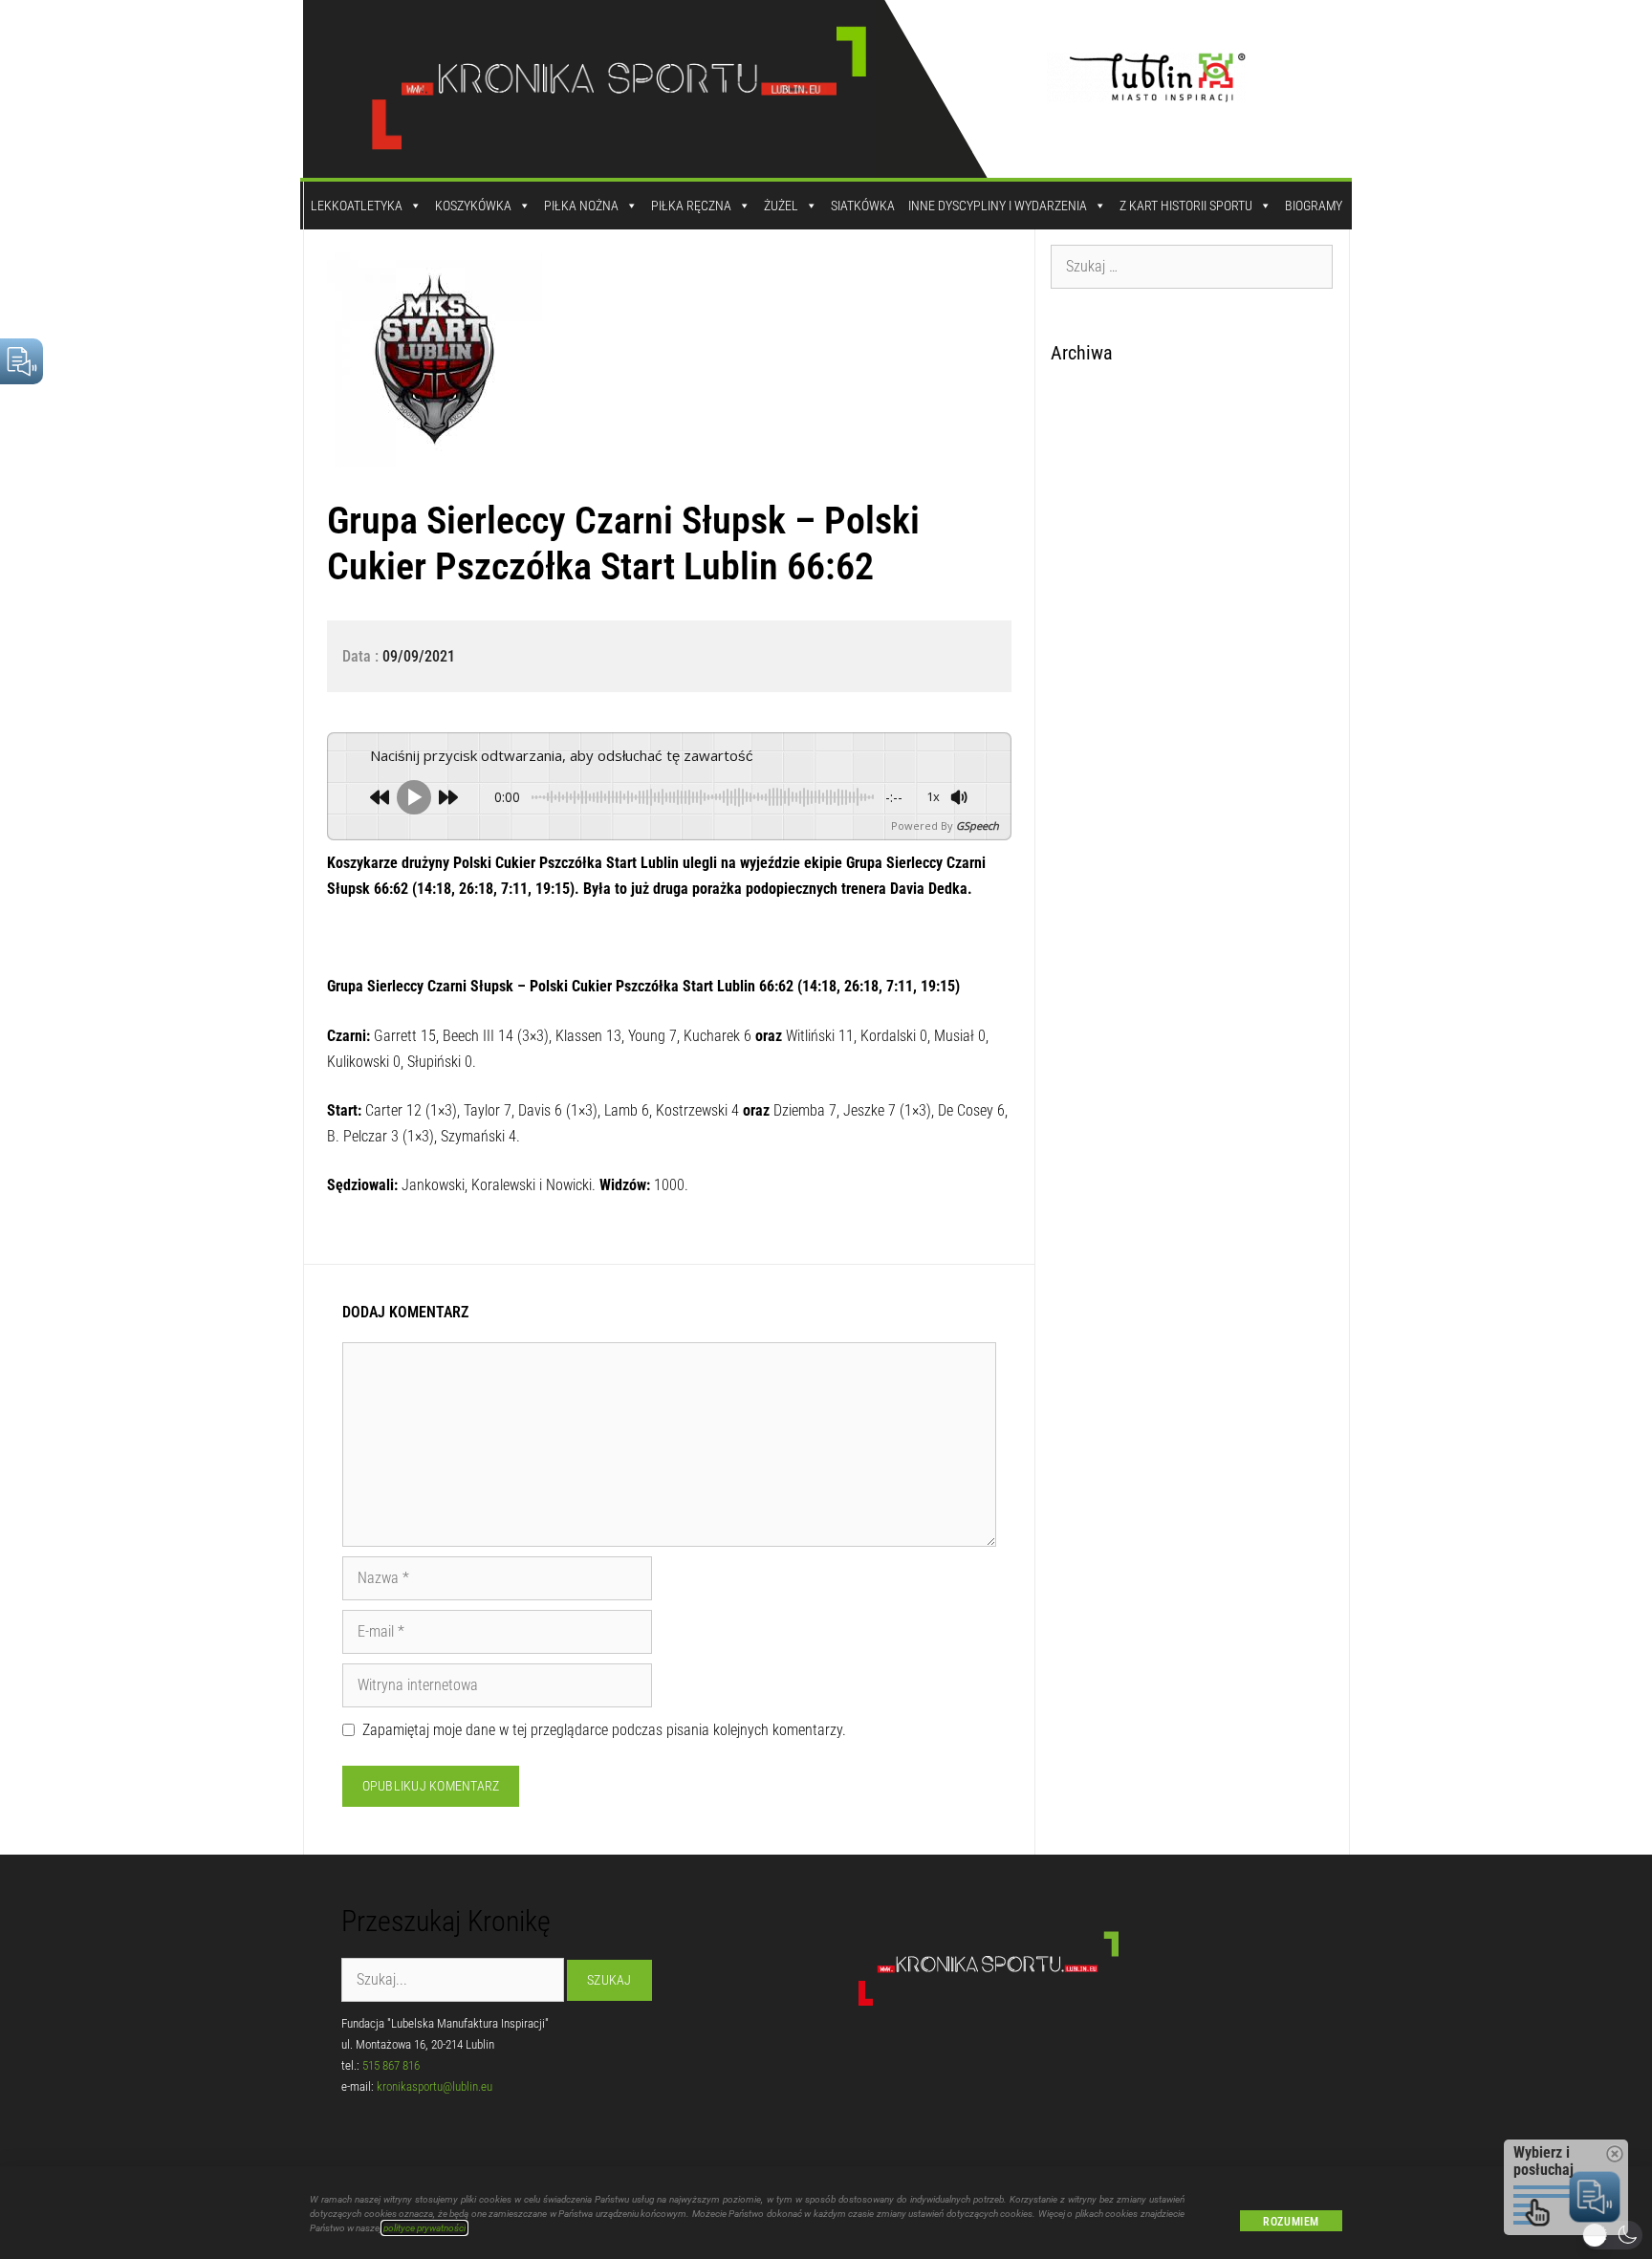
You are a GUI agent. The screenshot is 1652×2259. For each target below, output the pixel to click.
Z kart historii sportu (1186, 206)
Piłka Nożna (581, 206)
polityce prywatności (424, 2228)
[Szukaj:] (1192, 266)
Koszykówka (473, 206)
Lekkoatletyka (357, 206)
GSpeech (978, 825)
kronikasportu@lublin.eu (435, 2086)
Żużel (781, 206)
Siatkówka (863, 206)
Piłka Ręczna (691, 206)
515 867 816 (391, 2065)
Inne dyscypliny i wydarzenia (998, 206)
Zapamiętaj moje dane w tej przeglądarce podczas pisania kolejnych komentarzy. (604, 1730)
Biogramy (1314, 206)
